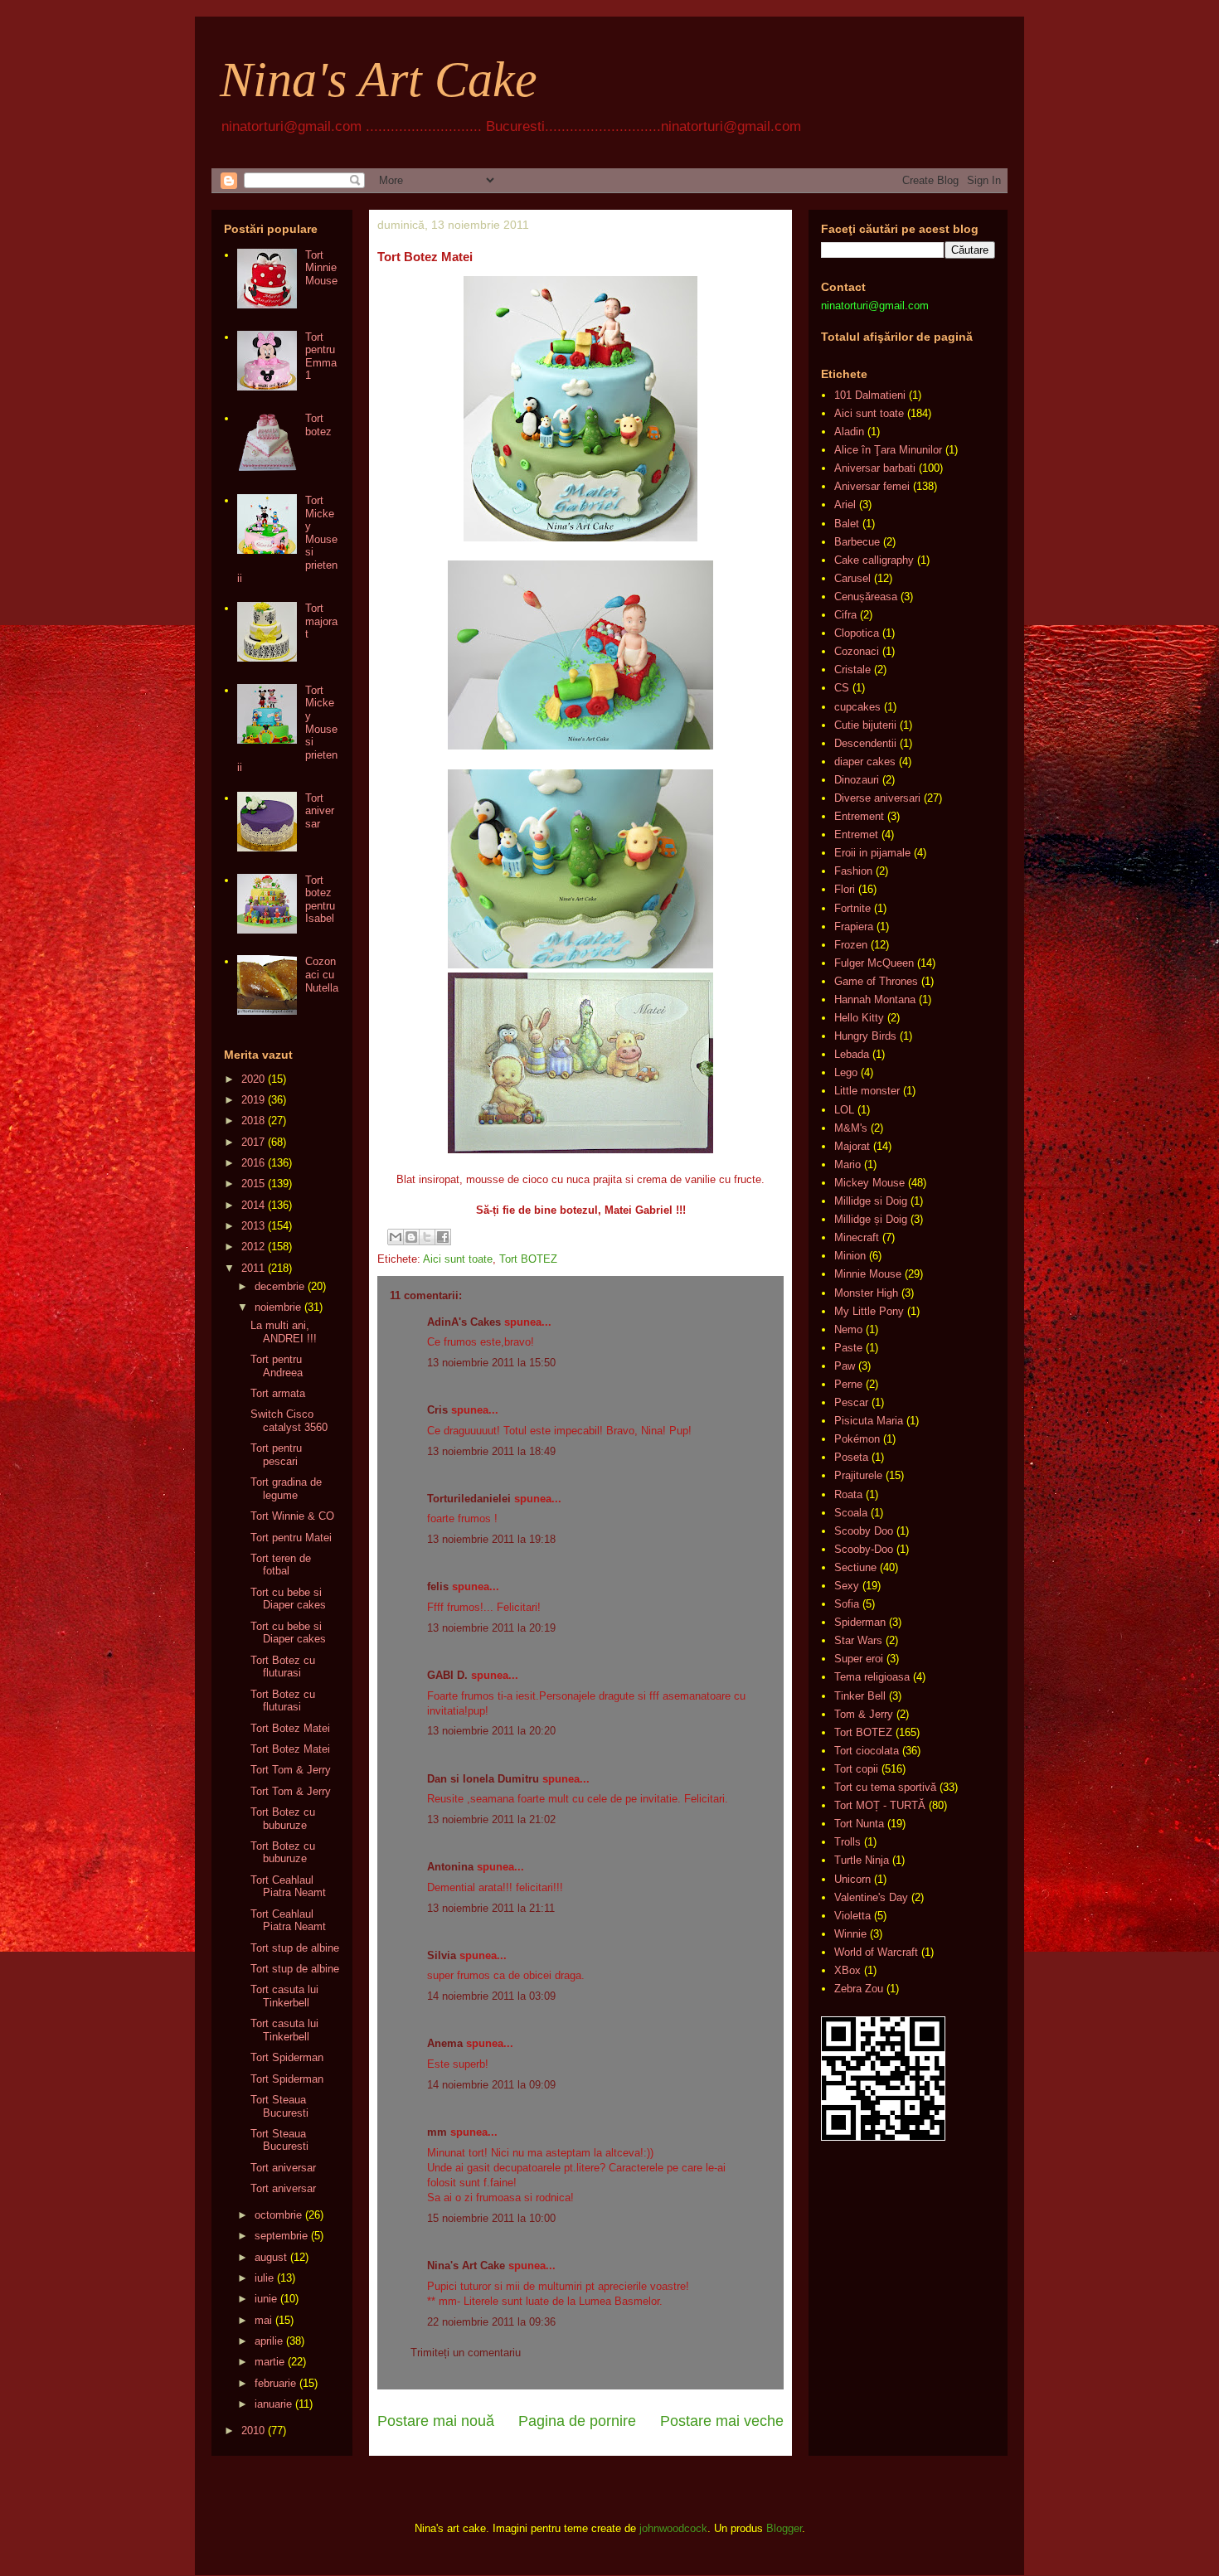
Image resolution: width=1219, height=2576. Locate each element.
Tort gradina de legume (286, 1489)
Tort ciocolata (867, 1751)
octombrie (278, 2215)
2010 (253, 2430)
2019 (253, 1100)
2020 (253, 1079)
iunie (266, 2299)
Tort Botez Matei (290, 1728)
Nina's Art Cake (379, 80)
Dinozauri (857, 780)
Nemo (848, 1329)
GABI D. (447, 1675)
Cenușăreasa (866, 597)
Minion (850, 1256)
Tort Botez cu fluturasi (283, 1667)
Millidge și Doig (871, 1219)
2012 (253, 1247)
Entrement (859, 816)
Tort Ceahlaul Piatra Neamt (288, 1887)
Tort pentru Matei (291, 1538)
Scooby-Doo (864, 1549)
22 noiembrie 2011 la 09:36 (491, 2322)
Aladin (849, 432)
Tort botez (318, 425)
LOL (844, 1110)
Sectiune (855, 1567)
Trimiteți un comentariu (466, 2353)
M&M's (851, 1128)
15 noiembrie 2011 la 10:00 (491, 2218)
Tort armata (278, 1393)
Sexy (847, 1586)
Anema (445, 2043)
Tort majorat (321, 621)
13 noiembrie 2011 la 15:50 (491, 1363)
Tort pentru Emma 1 (321, 357)
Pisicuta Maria (869, 1421)
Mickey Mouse (869, 1183)
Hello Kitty (859, 1018)
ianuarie (273, 2404)
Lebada (852, 1054)
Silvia (442, 1955)
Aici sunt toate (458, 1259)
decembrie (279, 1286)
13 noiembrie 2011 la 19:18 (491, 1539)
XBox (847, 1970)
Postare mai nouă (436, 2421)
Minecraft (857, 1237)
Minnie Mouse (868, 1274)
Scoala (851, 1513)
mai (263, 2320)
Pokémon (857, 1439)
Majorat (852, 1146)
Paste (848, 1348)
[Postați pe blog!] (411, 1237)
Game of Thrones (876, 981)
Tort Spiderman (287, 2057)
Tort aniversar (320, 811)
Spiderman (860, 1622)
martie (270, 2362)
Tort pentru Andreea (277, 1366)
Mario (847, 1164)
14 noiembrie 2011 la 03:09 (491, 1996)
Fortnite (852, 908)
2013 (253, 1226)
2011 (253, 1268)
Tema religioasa (872, 1677)
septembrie (281, 2236)
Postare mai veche (722, 2421)
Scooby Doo (864, 1531)
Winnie (850, 1934)
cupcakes (857, 707)
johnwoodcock (673, 2528)
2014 (253, 1205)
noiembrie (278, 1307)
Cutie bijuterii (865, 725)
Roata (848, 1494)
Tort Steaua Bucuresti (279, 2106)
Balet (847, 524)
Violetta (852, 1916)
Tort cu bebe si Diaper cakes (288, 1599)
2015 (253, 1184)
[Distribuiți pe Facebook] (443, 1237)
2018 (253, 1121)
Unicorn (852, 1879)
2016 (253, 1163)
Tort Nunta (859, 1824)
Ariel (845, 505)
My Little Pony (869, 1311)
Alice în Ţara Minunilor (888, 450)
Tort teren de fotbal (281, 1565)
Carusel (852, 578)
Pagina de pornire (577, 2421)
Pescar (851, 1402)
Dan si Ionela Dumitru (483, 1779)
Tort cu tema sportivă (885, 1787)
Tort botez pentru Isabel (320, 900)
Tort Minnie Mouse (321, 268)
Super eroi (859, 1659)
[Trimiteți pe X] (427, 1237)
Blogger (784, 2528)
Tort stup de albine (295, 1948)
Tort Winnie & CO (292, 1516)
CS (842, 688)
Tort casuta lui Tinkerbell (284, 1996)
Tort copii (856, 1769)
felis (438, 1586)
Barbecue (857, 542)
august (271, 2257)
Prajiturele (858, 1475)
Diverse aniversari (877, 798)
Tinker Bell (860, 1696)
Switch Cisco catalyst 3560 (289, 1421)
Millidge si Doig (871, 1201)
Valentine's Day (871, 1897)
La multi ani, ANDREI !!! (284, 1332)
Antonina (450, 1867)
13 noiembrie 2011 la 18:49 (491, 1451)
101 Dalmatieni (870, 395)
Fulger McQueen (874, 963)
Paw (845, 1366)
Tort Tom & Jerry (291, 1770)
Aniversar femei (872, 486)
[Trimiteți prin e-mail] (396, 1237)
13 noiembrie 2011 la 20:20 (491, 1731)
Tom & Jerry (864, 1714)
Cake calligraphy (874, 560)
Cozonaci (857, 651)
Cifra (845, 615)
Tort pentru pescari (276, 1455)
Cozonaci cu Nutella (322, 974)
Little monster (867, 1091)
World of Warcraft (876, 1952)
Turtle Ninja (862, 1860)
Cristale (852, 669)
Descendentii (865, 743)
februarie (275, 2383)
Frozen (851, 945)
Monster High (866, 1293)
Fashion (853, 871)
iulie (264, 2278)
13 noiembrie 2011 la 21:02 (491, 1819)
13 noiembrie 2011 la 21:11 (491, 1908)
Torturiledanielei (469, 1499)
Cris (437, 1410)
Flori (845, 889)
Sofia (847, 1604)
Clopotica (857, 633)
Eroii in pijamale (872, 853)
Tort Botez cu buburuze (283, 1819)
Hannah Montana (875, 999)
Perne (848, 1384)
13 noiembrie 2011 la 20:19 (491, 1628)
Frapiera (854, 927)
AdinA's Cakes (464, 1322)
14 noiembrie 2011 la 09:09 (491, 2085)
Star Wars (858, 1640)
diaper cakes (865, 762)
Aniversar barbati (875, 468)
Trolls (847, 1842)
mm (437, 2132)
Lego (846, 1072)
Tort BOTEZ (528, 1259)
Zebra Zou (859, 1989)
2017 (253, 1142)
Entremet (856, 834)
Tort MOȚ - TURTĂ (880, 1805)
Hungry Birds (865, 1036)
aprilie (269, 2341)
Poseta (851, 1457)
